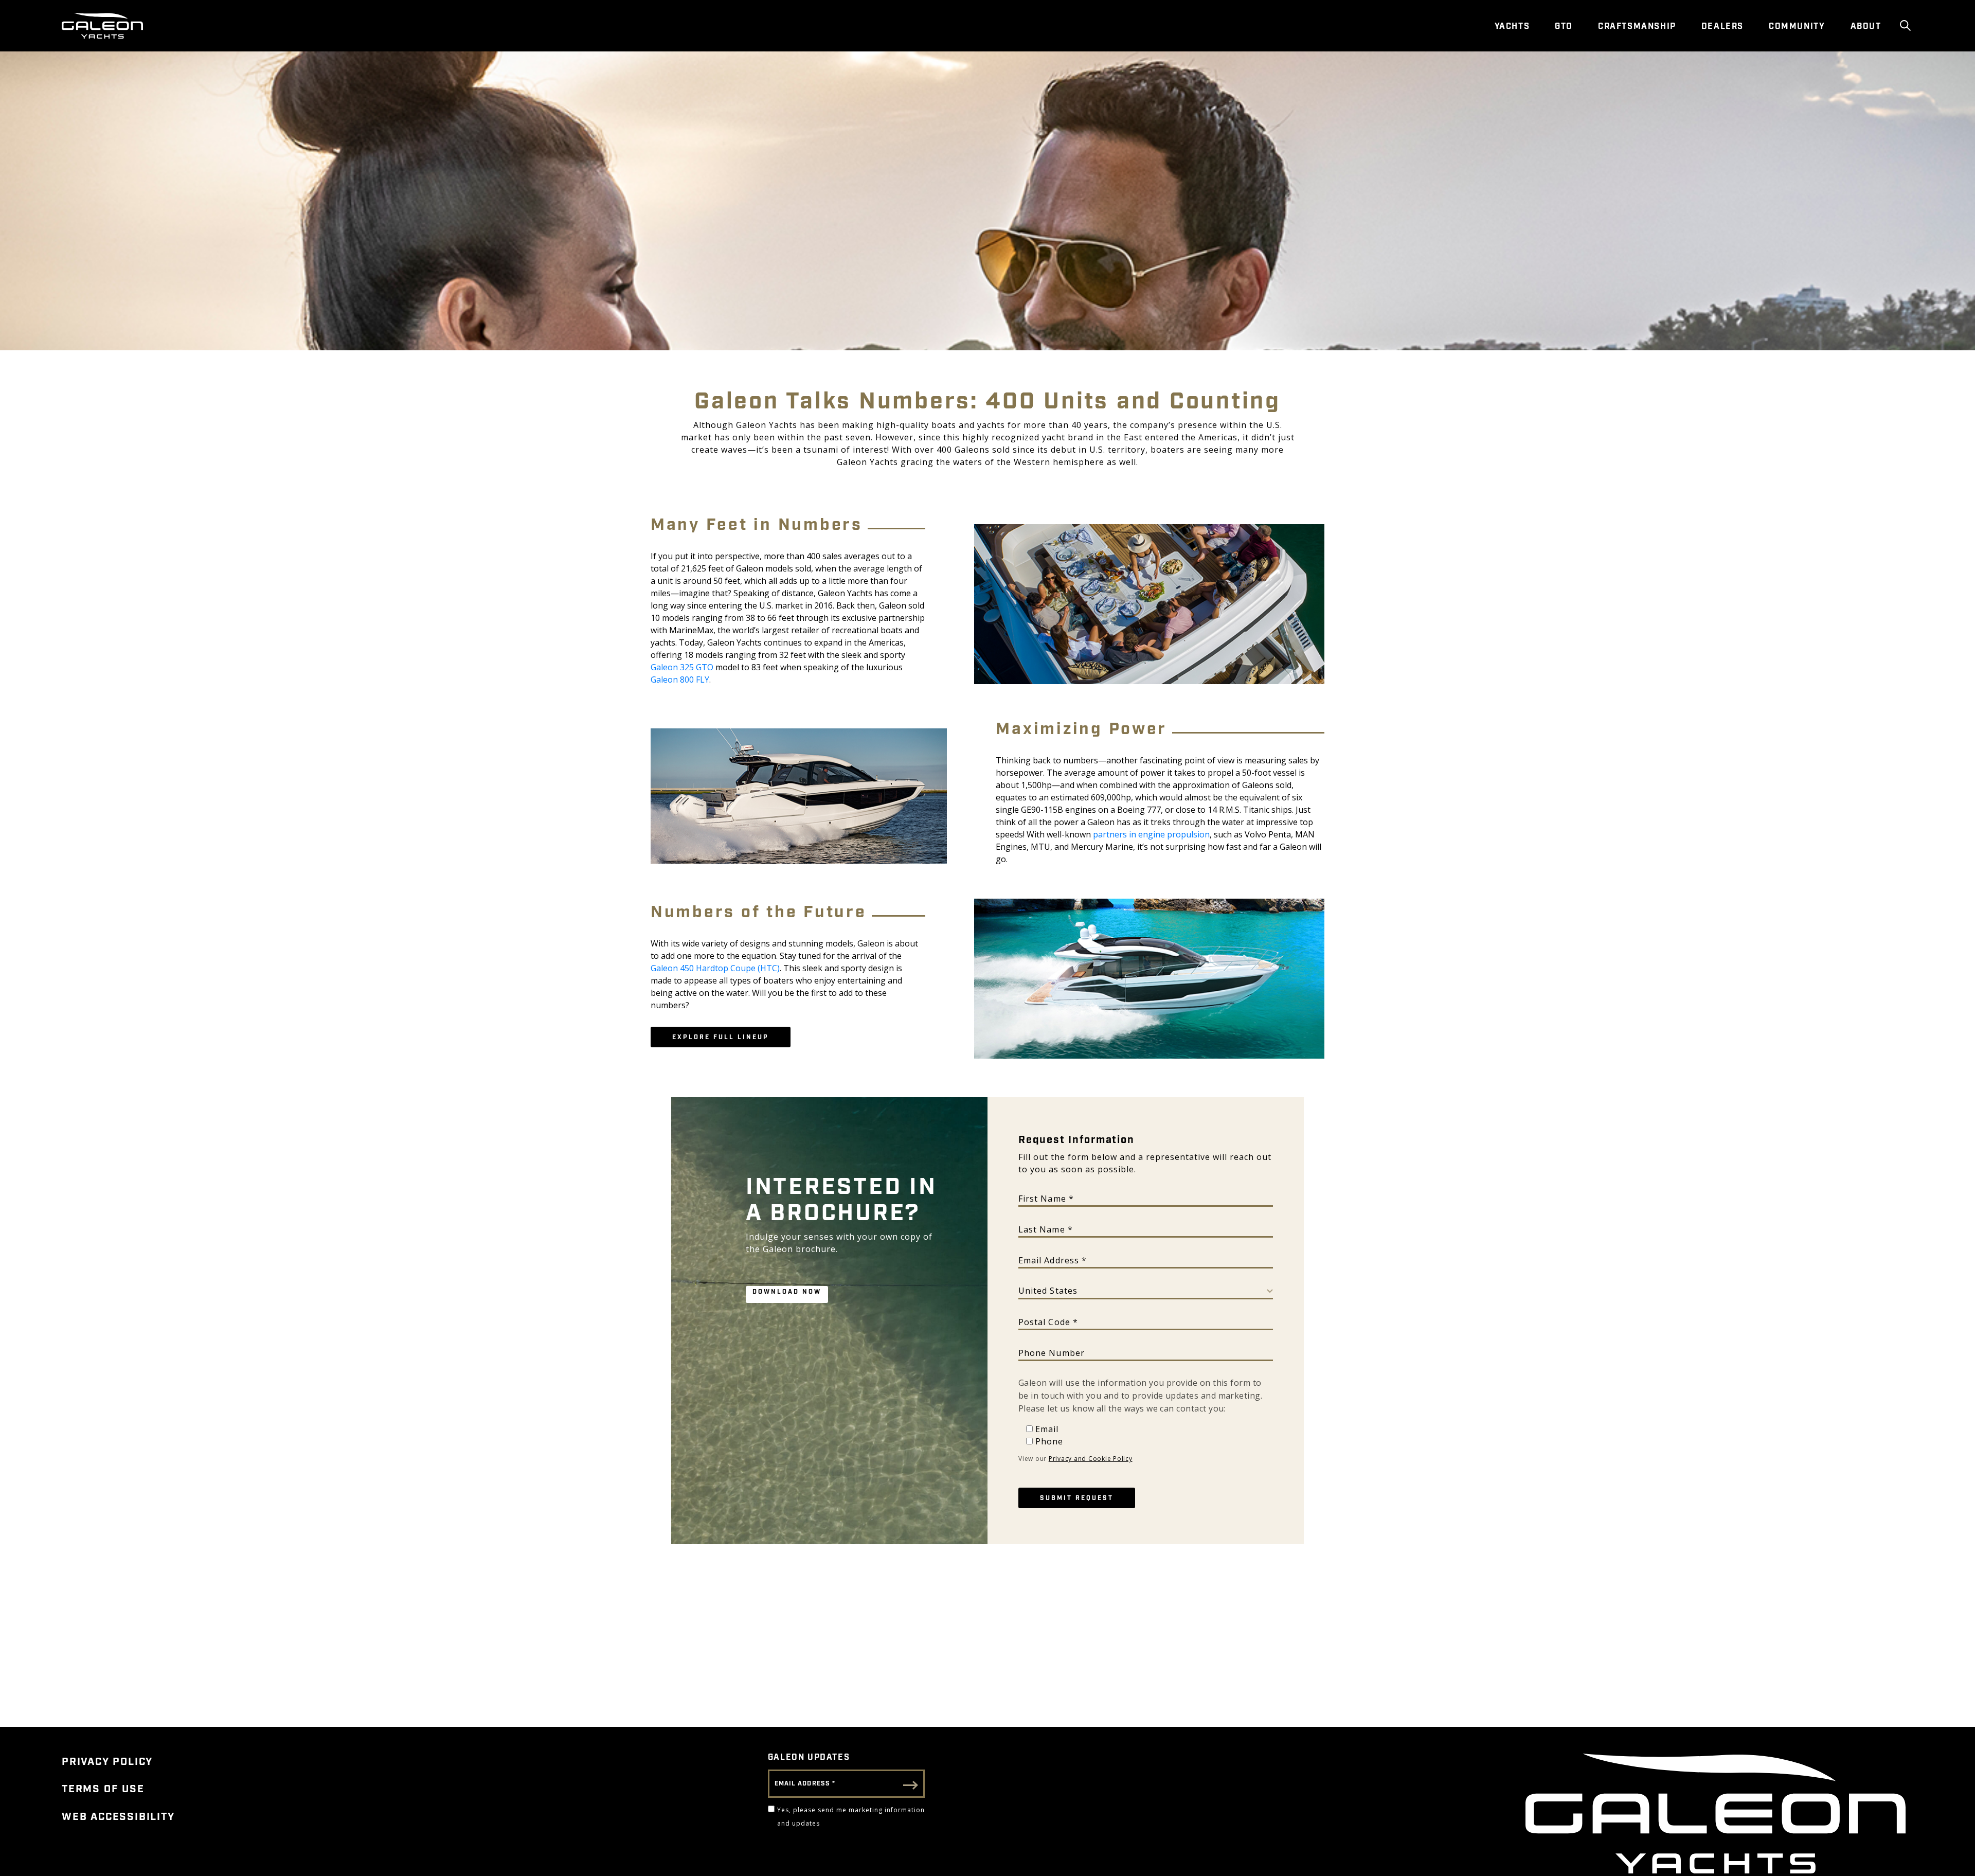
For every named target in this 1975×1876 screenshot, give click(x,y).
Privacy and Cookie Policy (1091, 1459)
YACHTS (1512, 26)
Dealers (1722, 26)
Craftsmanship (1637, 26)
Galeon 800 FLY (680, 680)
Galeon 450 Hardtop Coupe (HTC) (715, 968)
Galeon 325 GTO (682, 667)
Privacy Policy (107, 1762)
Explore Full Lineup (721, 1037)
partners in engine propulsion (1151, 834)
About (1866, 26)
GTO (1564, 26)
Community (1797, 26)
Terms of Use (103, 1789)
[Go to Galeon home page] (102, 26)
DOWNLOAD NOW (787, 1292)
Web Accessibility (118, 1817)
